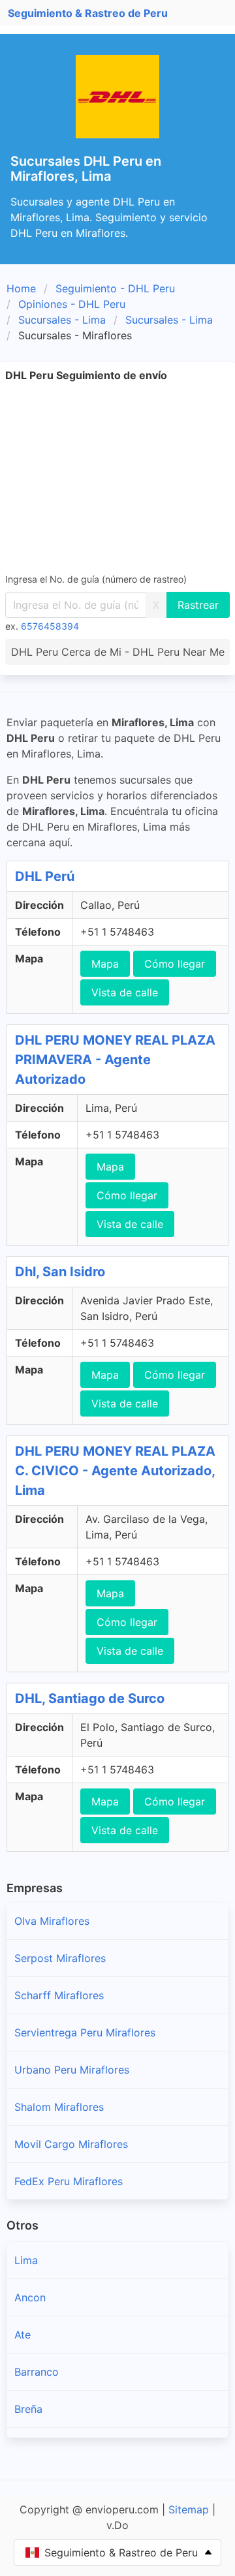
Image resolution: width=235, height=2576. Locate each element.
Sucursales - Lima (62, 320)
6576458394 (50, 626)
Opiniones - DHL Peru (72, 304)
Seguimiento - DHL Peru (115, 288)
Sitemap (189, 2509)
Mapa (105, 964)
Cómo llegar (175, 964)
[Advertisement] (117, 477)
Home (21, 288)
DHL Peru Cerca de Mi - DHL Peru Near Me (118, 652)
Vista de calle (125, 992)
